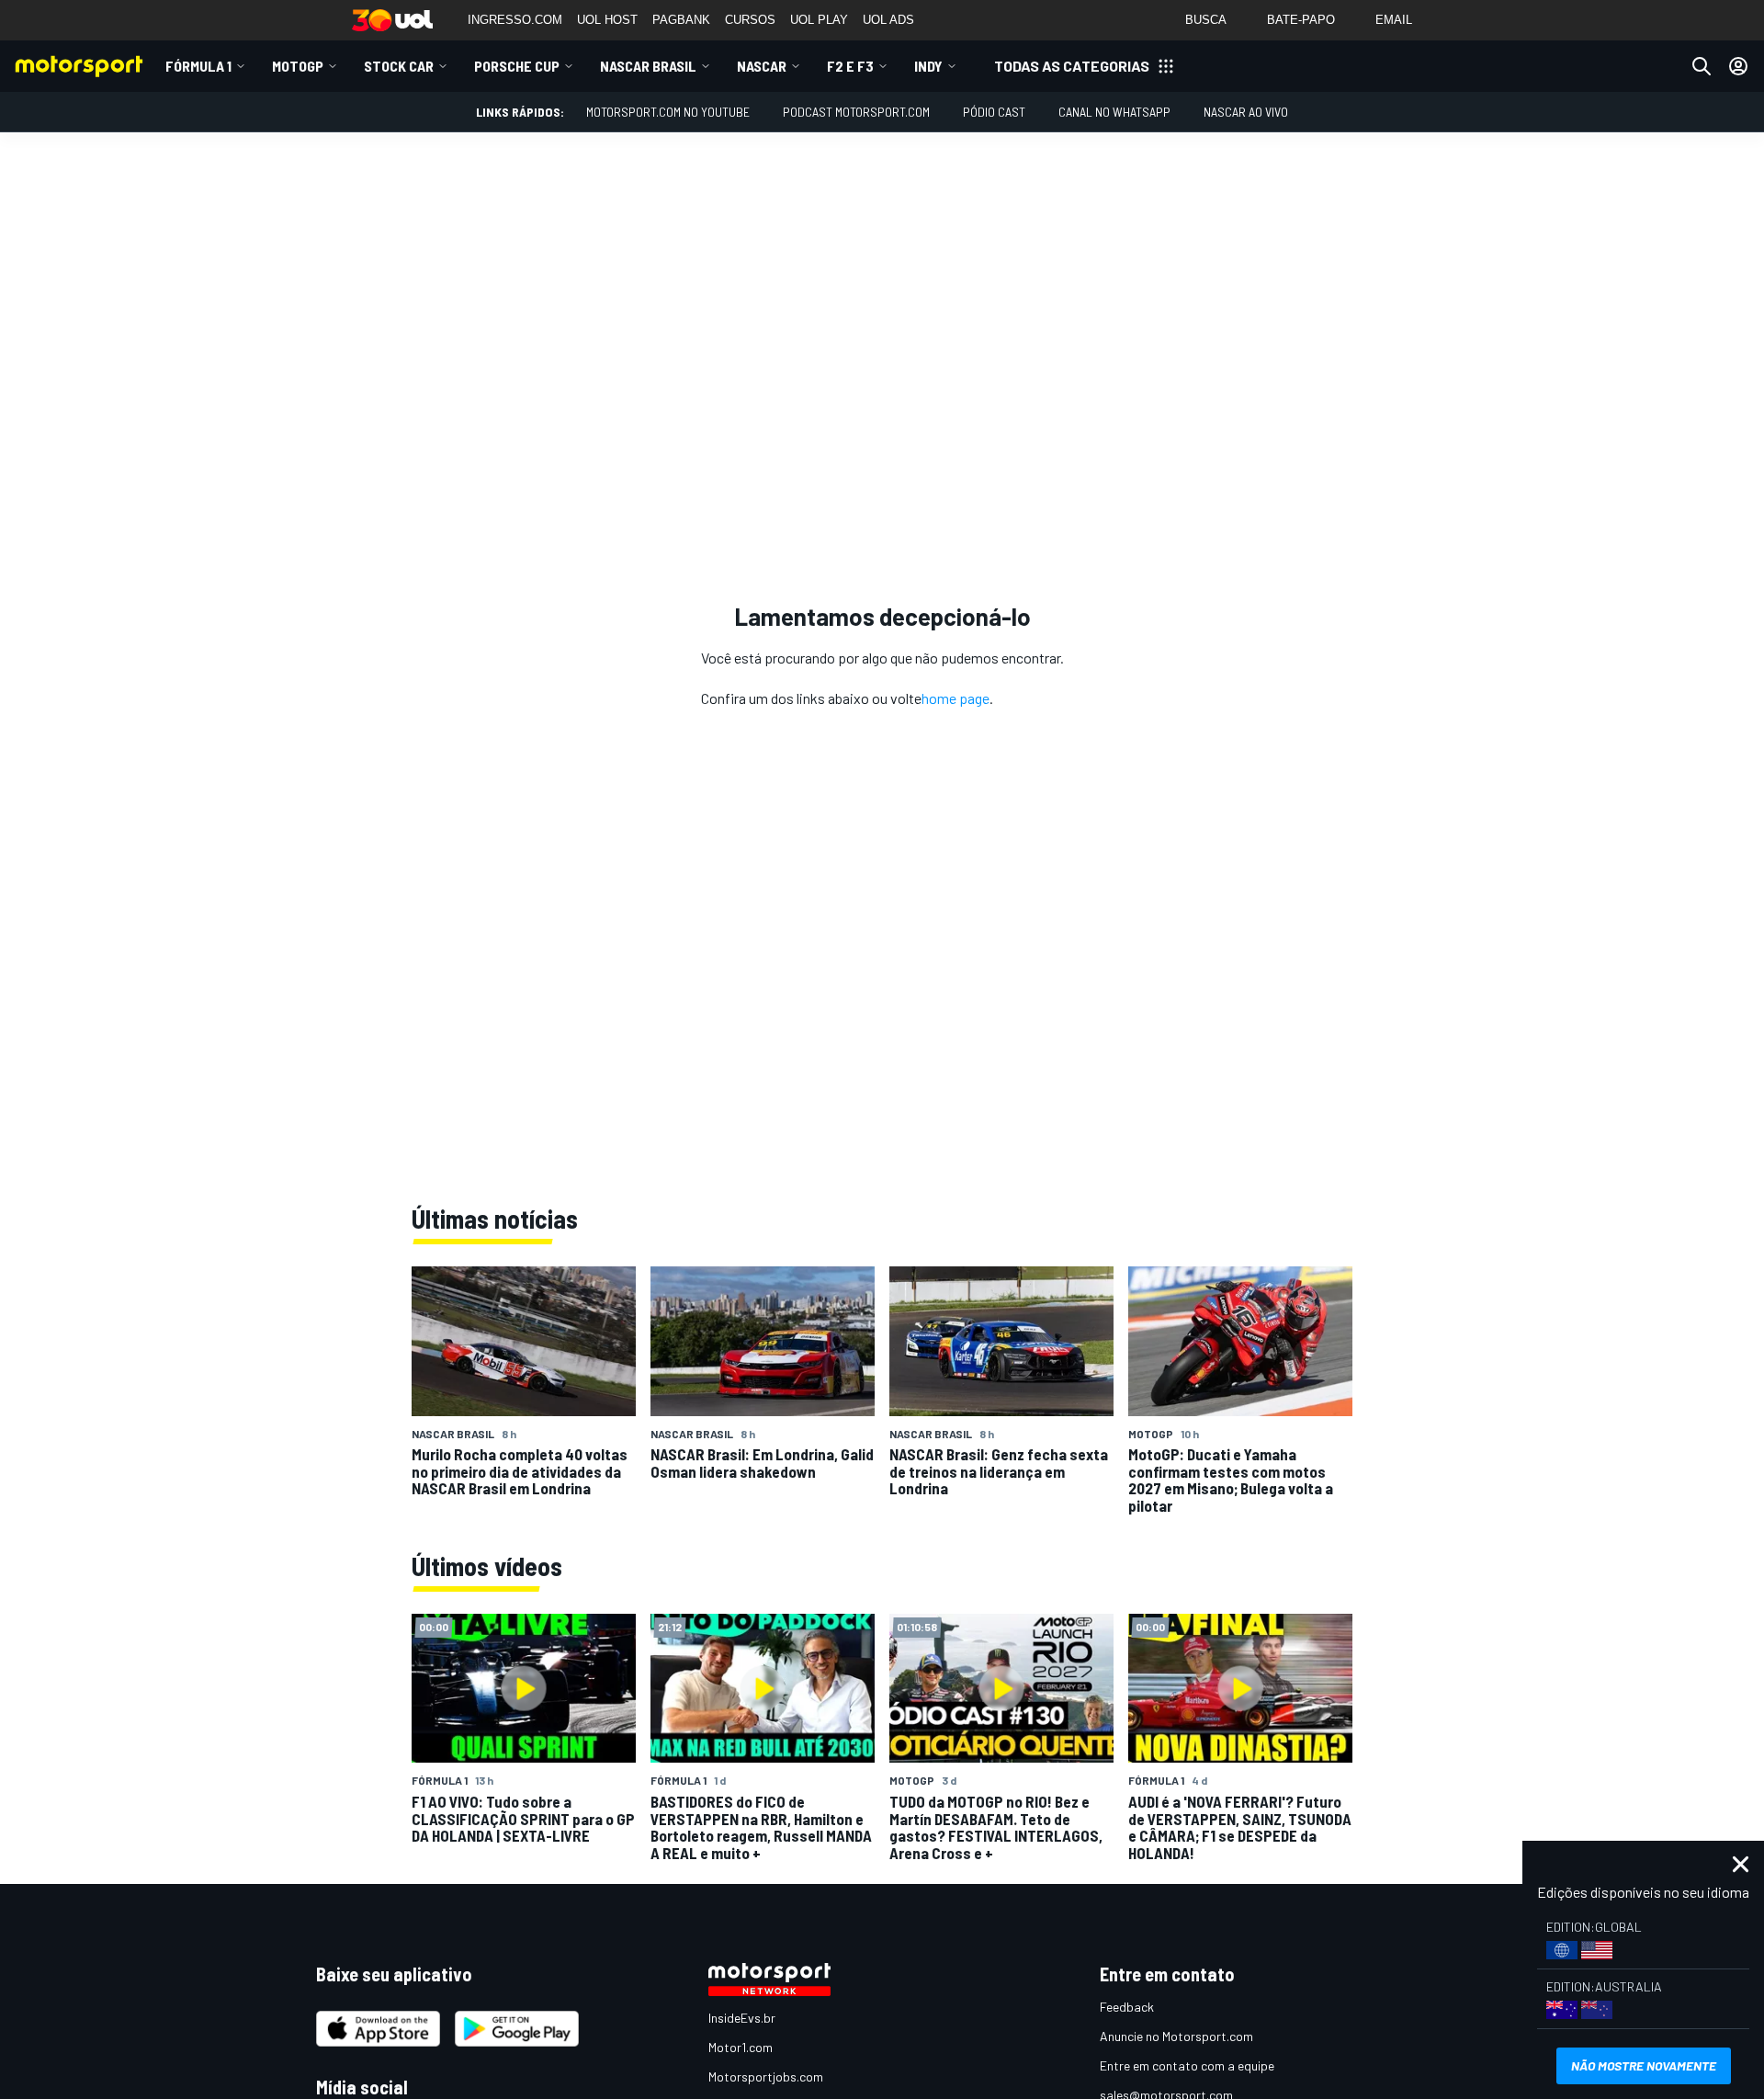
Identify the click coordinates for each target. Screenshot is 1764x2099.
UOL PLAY (819, 20)
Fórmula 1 (198, 66)
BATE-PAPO (1301, 20)
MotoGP (298, 66)
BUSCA (1206, 20)
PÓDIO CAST (994, 112)
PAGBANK (681, 20)
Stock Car (399, 66)
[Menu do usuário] (1738, 66)
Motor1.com (741, 2047)
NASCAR (762, 66)
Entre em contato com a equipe (1187, 2065)
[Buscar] (1702, 66)
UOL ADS (888, 20)
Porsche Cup (517, 66)
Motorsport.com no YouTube (668, 112)
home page (955, 698)
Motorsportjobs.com (766, 2076)
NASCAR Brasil (648, 66)
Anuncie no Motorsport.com (1176, 2036)
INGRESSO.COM (515, 20)
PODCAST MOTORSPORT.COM (856, 112)
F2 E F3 (850, 66)
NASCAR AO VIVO (1246, 112)
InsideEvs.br (742, 2018)
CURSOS (750, 20)
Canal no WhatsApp (1114, 112)
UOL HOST (607, 20)
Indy (928, 66)
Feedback (1127, 2007)
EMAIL (1394, 20)
